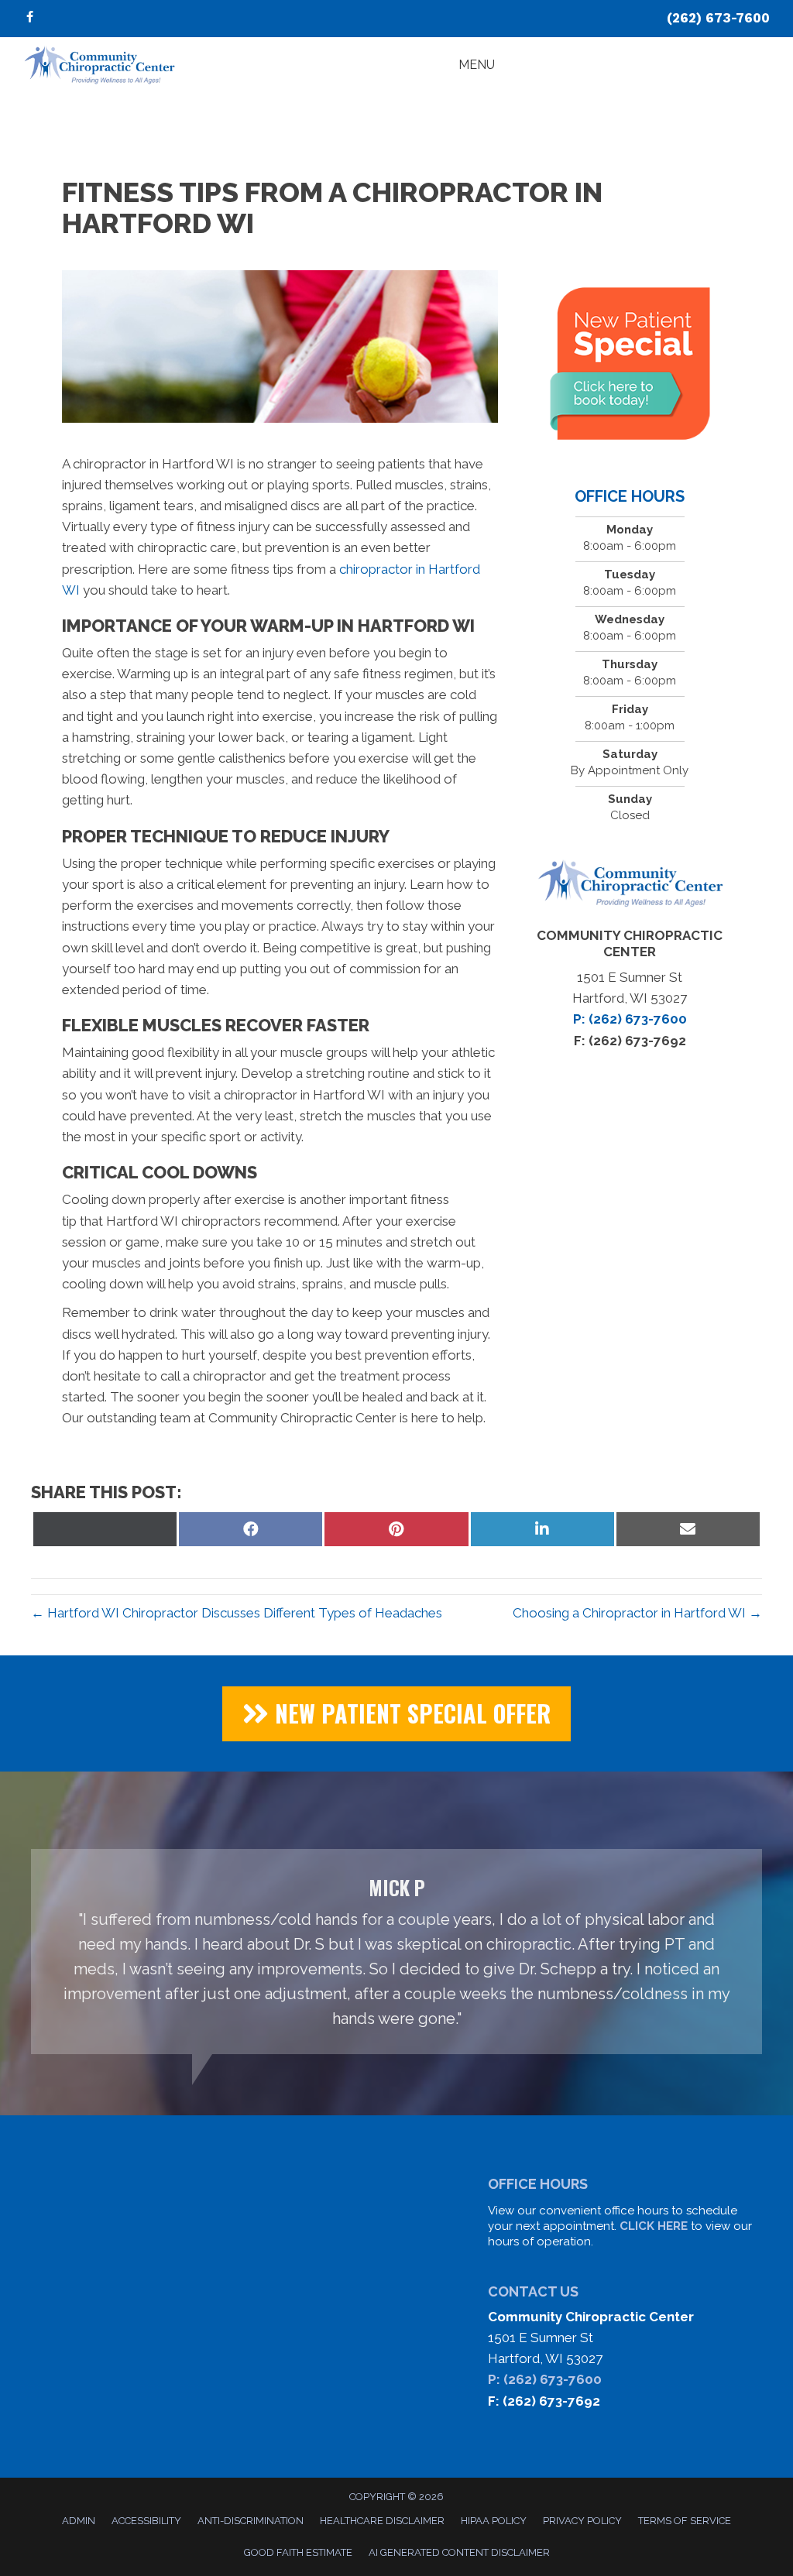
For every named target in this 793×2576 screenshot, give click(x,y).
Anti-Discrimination (251, 2521)
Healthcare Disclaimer (382, 2521)
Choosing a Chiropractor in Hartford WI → (637, 1613)
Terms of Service (685, 2521)
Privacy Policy (582, 2521)
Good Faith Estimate (298, 2552)
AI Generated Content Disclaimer (459, 2552)
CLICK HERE (654, 2226)
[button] (396, 1714)
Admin (79, 2521)
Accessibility (146, 2521)
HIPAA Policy (494, 2521)
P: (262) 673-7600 (545, 2379)
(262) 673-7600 (718, 18)
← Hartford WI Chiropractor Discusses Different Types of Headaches (237, 1613)
